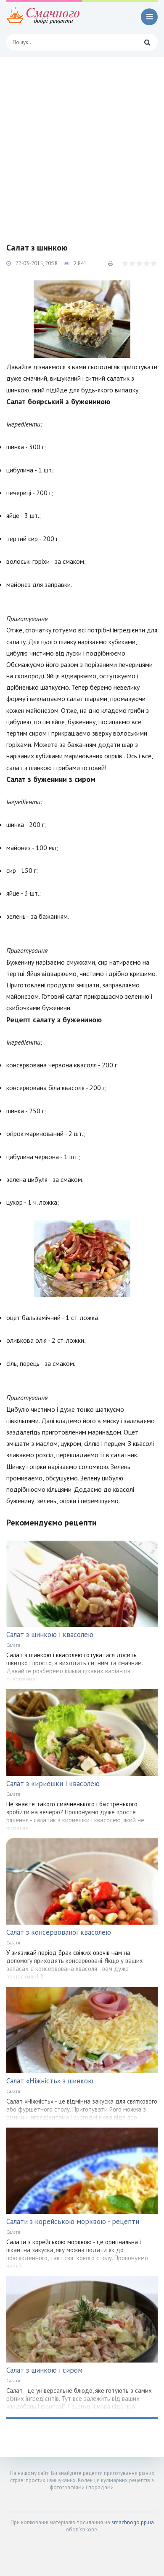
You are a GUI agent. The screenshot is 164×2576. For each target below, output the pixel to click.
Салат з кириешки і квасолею (53, 1784)
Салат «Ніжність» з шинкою (50, 2081)
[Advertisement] (82, 143)
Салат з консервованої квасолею (59, 1932)
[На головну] (44, 17)
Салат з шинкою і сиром (44, 2370)
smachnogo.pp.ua (133, 2522)
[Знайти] (147, 42)
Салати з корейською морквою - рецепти (73, 2221)
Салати (13, 1645)
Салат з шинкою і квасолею (50, 1635)
